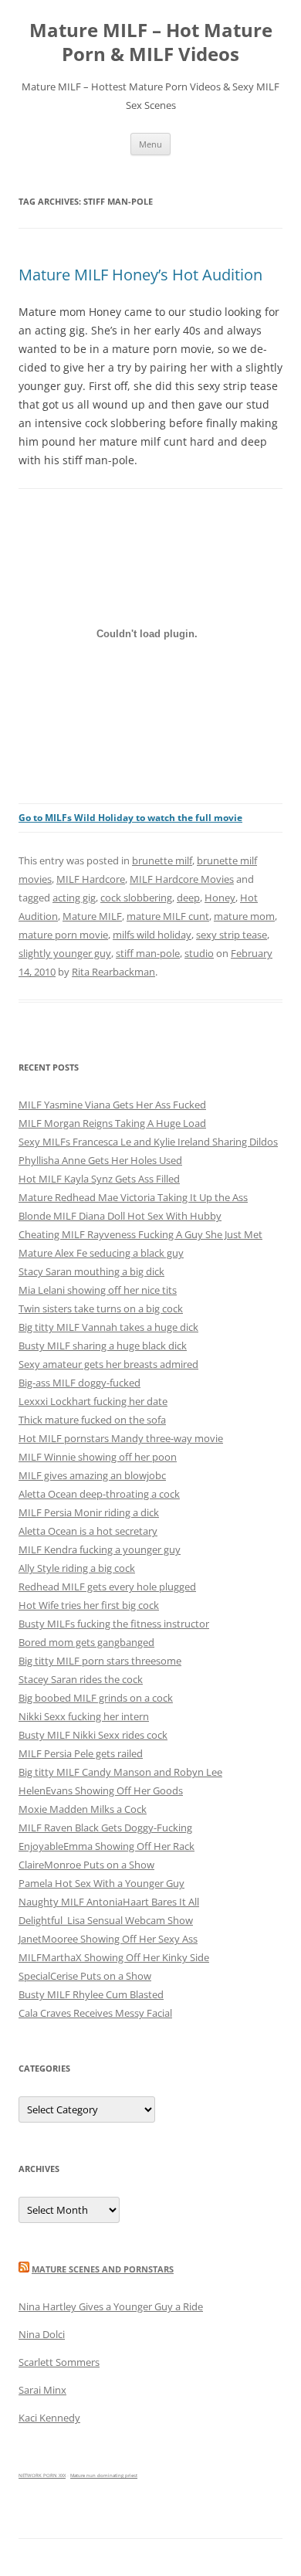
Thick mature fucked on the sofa (92, 1420)
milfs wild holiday (152, 935)
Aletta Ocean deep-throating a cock (99, 1494)
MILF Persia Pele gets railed (81, 1753)
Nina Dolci (42, 2334)
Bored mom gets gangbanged (86, 1642)
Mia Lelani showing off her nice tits (98, 1290)
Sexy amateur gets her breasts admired (108, 1364)
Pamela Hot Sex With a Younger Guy (101, 1883)
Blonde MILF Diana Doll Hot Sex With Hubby (120, 1216)
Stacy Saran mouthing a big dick (91, 1271)
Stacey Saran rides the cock (81, 1679)
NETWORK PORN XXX (42, 2476)
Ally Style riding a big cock (77, 1568)
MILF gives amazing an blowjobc (92, 1475)
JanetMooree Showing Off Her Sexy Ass (108, 1939)
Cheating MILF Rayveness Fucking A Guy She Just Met (140, 1234)
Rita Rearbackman (113, 972)
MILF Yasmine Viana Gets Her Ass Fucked (112, 1105)
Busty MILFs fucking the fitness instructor (114, 1624)
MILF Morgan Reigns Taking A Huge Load (112, 1123)
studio (199, 953)
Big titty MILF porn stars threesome (100, 1661)
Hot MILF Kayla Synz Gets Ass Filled (99, 1179)
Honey (220, 898)
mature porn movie (63, 935)
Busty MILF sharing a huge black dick (103, 1346)
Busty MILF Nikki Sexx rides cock (93, 1735)
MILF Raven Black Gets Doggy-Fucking (105, 1828)
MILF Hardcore (91, 879)
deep (188, 898)
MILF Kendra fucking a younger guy (100, 1549)
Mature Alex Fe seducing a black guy (101, 1253)
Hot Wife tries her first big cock (89, 1605)
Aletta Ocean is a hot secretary (88, 1531)
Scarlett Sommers (59, 2362)
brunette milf (162, 860)
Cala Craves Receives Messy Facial (95, 2013)
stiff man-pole (148, 953)
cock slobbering (136, 898)
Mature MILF (92, 916)
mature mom (244, 916)
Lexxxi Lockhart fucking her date (93, 1401)
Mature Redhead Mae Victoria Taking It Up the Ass (133, 1197)
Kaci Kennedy (49, 2418)
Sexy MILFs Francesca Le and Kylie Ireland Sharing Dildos (148, 1142)
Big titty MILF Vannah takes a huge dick (108, 1327)
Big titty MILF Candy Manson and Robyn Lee (120, 1772)
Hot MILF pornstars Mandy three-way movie (121, 1438)
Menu (150, 144)
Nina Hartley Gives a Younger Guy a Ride (111, 2306)
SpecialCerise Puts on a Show (85, 1976)
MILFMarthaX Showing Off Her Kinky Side (114, 1957)
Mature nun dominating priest (104, 2476)
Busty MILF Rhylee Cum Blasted (91, 1994)
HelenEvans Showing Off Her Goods (101, 1790)
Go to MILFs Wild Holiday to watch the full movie (130, 818)
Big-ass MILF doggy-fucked (79, 1383)
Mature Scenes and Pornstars (103, 2269)
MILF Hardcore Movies (182, 879)
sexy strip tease (232, 935)
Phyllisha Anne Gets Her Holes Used (100, 1160)
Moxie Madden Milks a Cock (83, 1809)
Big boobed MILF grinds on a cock (96, 1698)
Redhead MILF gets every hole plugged (107, 1587)
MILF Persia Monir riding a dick (89, 1512)
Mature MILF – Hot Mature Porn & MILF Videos (151, 42)
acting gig (74, 898)
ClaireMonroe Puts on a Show (86, 1865)
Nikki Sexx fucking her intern (84, 1716)
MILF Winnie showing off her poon (98, 1457)
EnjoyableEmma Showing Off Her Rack (107, 1846)
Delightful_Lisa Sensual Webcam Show (106, 1920)
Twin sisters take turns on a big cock (101, 1308)
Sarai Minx (42, 2390)
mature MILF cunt (168, 916)
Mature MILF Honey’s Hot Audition (140, 275)
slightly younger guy (65, 953)
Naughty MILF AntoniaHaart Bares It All (109, 1902)
